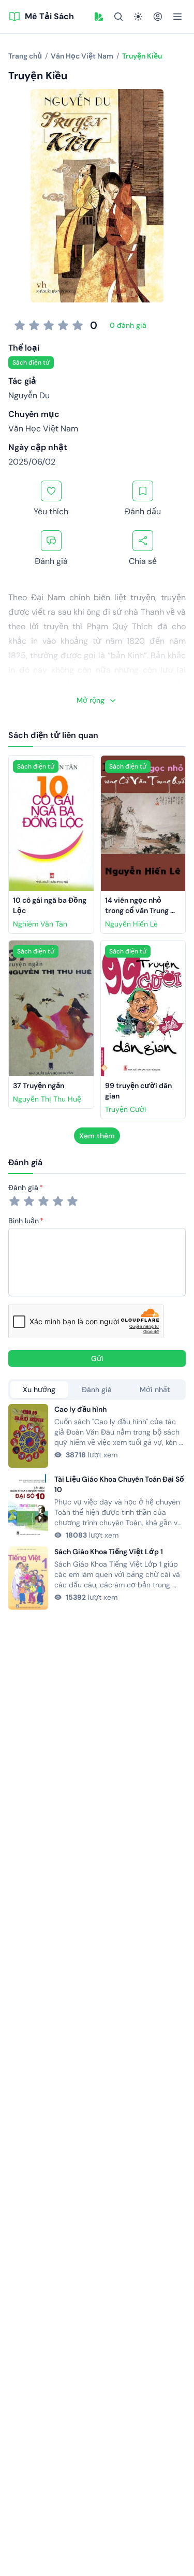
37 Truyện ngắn (39, 1086)
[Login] (158, 17)
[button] (99, 17)
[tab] (39, 1390)
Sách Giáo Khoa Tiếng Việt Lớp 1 (109, 1552)
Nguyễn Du (29, 395)
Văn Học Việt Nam (43, 429)
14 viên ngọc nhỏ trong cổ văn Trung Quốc (138, 910)
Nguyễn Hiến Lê (131, 924)
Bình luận (24, 1221)
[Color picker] (99, 17)
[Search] (118, 17)
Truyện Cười (125, 1109)
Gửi (97, 1358)
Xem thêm (97, 1136)
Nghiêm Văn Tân (40, 924)
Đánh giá (23, 1188)
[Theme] (138, 17)
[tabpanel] (97, 1507)
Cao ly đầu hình (80, 1409)
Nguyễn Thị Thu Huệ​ (47, 1099)
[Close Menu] (177, 17)
